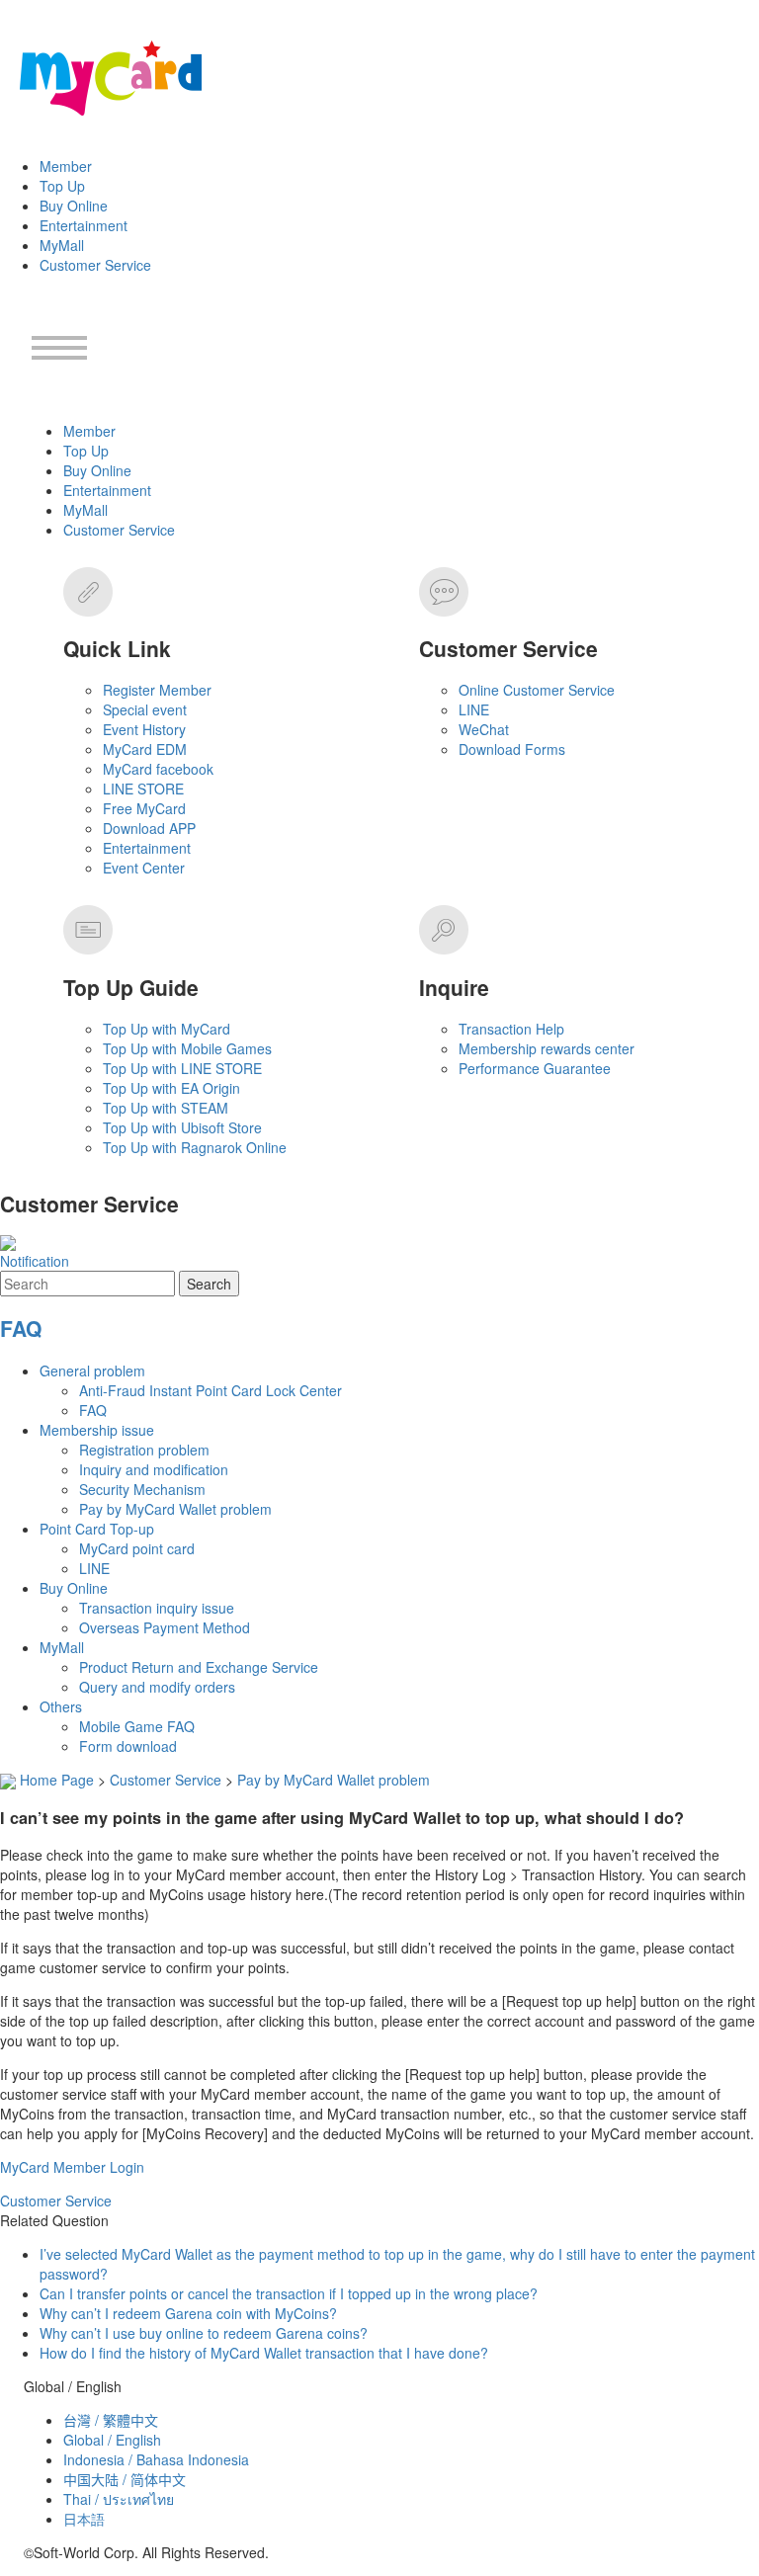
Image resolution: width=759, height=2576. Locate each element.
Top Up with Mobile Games (187, 1048)
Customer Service (95, 265)
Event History (144, 729)
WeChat (484, 729)
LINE (474, 709)
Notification (35, 1261)
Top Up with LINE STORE (182, 1068)
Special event (145, 709)
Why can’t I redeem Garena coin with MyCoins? (188, 2313)
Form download (128, 1746)
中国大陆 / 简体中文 (125, 2479)
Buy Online (74, 206)
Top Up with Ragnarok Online (195, 1147)
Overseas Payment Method (165, 1627)
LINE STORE (143, 789)
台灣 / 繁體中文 (111, 2420)
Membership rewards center (547, 1048)
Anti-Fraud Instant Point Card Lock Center (211, 1390)
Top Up (62, 186)
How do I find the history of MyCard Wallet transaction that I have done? (264, 2353)
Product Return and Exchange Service (199, 1667)
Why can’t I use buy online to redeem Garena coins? (204, 2333)
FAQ (21, 1328)
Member (66, 166)
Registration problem (144, 1450)
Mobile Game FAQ (137, 1726)
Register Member (157, 690)
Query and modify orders (157, 1687)
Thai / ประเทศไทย (119, 2499)
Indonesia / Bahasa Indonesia (156, 2459)
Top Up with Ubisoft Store (182, 1127)
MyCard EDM (145, 749)
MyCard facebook (158, 769)
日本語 (84, 2519)
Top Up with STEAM (166, 1108)
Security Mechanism (142, 1489)
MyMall (62, 245)
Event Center (144, 868)
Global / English (112, 2440)
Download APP (149, 828)
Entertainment (84, 225)
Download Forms (512, 749)
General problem (92, 1371)
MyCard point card (137, 1548)
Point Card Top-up (97, 1529)
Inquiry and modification (154, 1469)
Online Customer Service (537, 690)
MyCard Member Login (72, 2167)
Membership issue (97, 1430)
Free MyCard (144, 808)
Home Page (57, 1780)
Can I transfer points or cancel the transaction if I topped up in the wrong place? (289, 2293)
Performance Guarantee (535, 1068)
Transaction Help (511, 1029)
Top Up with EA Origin (171, 1088)
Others (61, 1706)
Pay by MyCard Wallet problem (175, 1509)
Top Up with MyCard (167, 1029)
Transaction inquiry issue (157, 1608)
